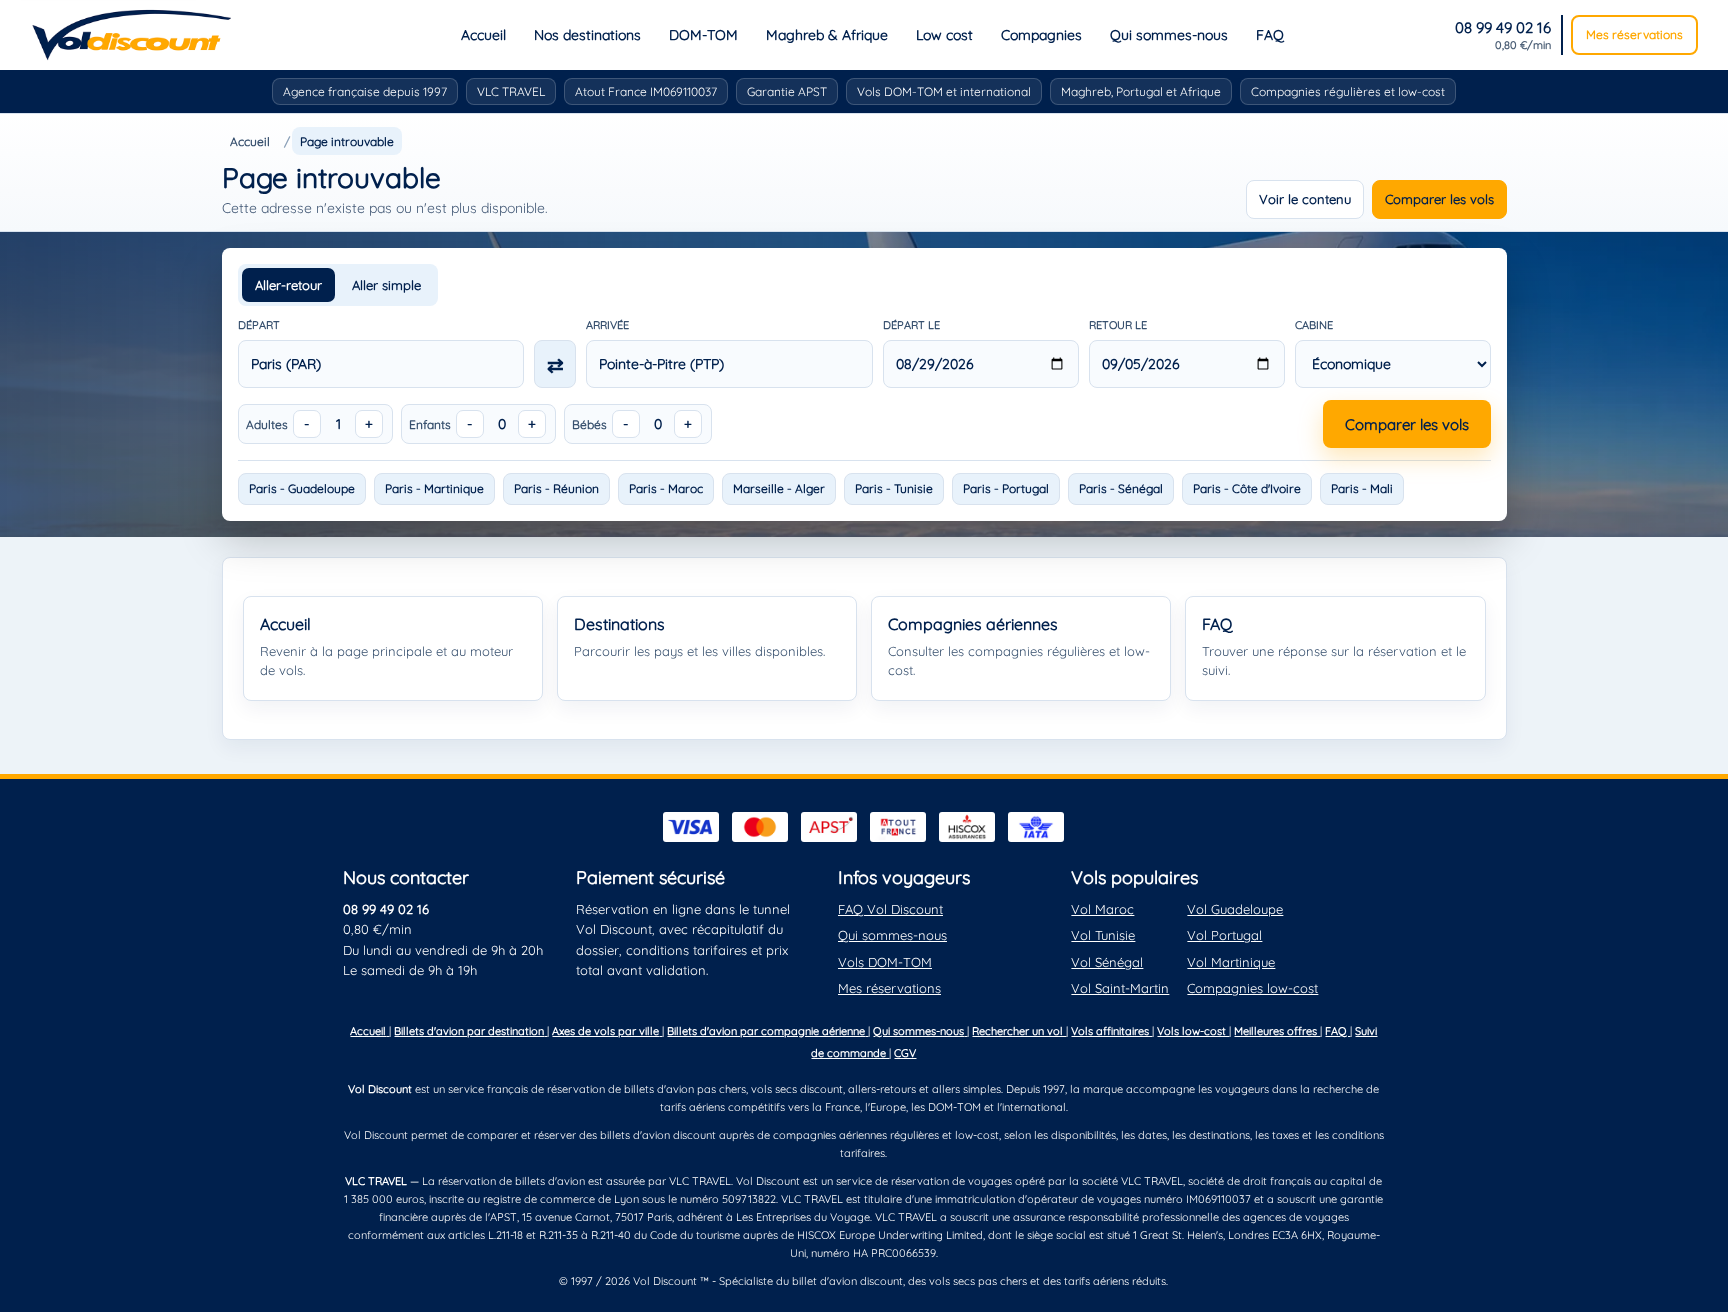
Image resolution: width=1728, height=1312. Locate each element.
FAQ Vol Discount (890, 909)
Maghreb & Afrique (827, 35)
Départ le (911, 325)
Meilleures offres (1277, 1031)
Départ (259, 325)
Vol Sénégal (1107, 962)
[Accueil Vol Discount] (131, 35)
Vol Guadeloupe (1235, 909)
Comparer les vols (1439, 199)
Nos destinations (587, 35)
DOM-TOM (703, 35)
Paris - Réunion (556, 488)
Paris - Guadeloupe (302, 488)
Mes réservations (1634, 34)
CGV (905, 1053)
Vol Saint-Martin (1120, 988)
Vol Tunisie (1103, 935)
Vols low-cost (1193, 1031)
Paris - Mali (1362, 488)
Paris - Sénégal (1121, 488)
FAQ (1270, 35)
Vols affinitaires (1111, 1031)
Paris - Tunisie (894, 488)
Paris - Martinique (434, 488)
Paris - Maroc (666, 488)
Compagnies (1041, 35)
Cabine (1314, 325)
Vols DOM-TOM (885, 962)
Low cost (944, 35)
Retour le (1118, 325)
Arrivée (607, 325)
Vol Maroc (1102, 909)
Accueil (483, 35)
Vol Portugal (1224, 935)
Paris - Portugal (1006, 488)
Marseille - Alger (779, 488)
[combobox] (381, 364)
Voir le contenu (1305, 199)
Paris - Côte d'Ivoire (1247, 488)
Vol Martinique (1231, 962)
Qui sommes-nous (1169, 35)
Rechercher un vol (1019, 1031)
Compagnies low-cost (1252, 988)
